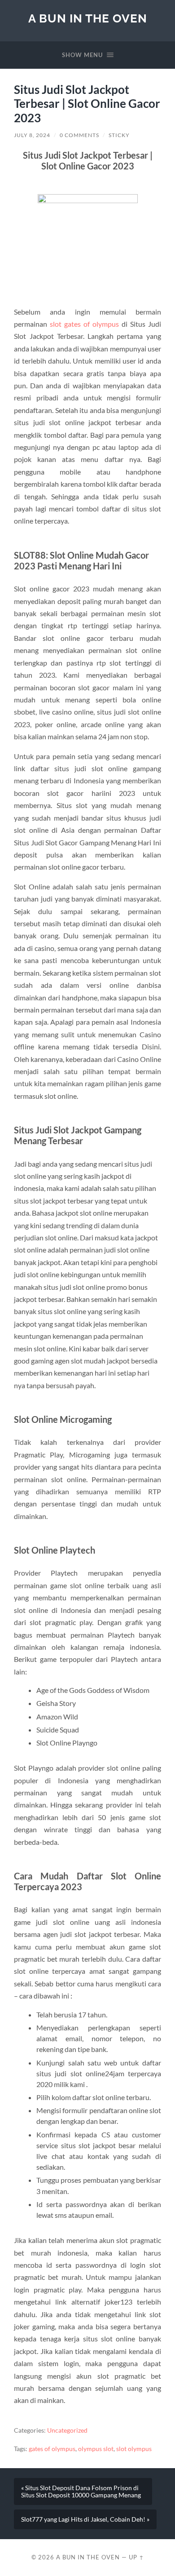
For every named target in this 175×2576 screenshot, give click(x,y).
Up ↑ (136, 2557)
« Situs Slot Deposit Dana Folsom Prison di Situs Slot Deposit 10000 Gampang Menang (81, 2492)
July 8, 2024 (32, 135)
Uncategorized (67, 2430)
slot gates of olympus (84, 324)
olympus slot (96, 2449)
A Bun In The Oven (88, 18)
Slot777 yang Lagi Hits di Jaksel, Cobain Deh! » (85, 2519)
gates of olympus (52, 2449)
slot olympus (134, 2449)
